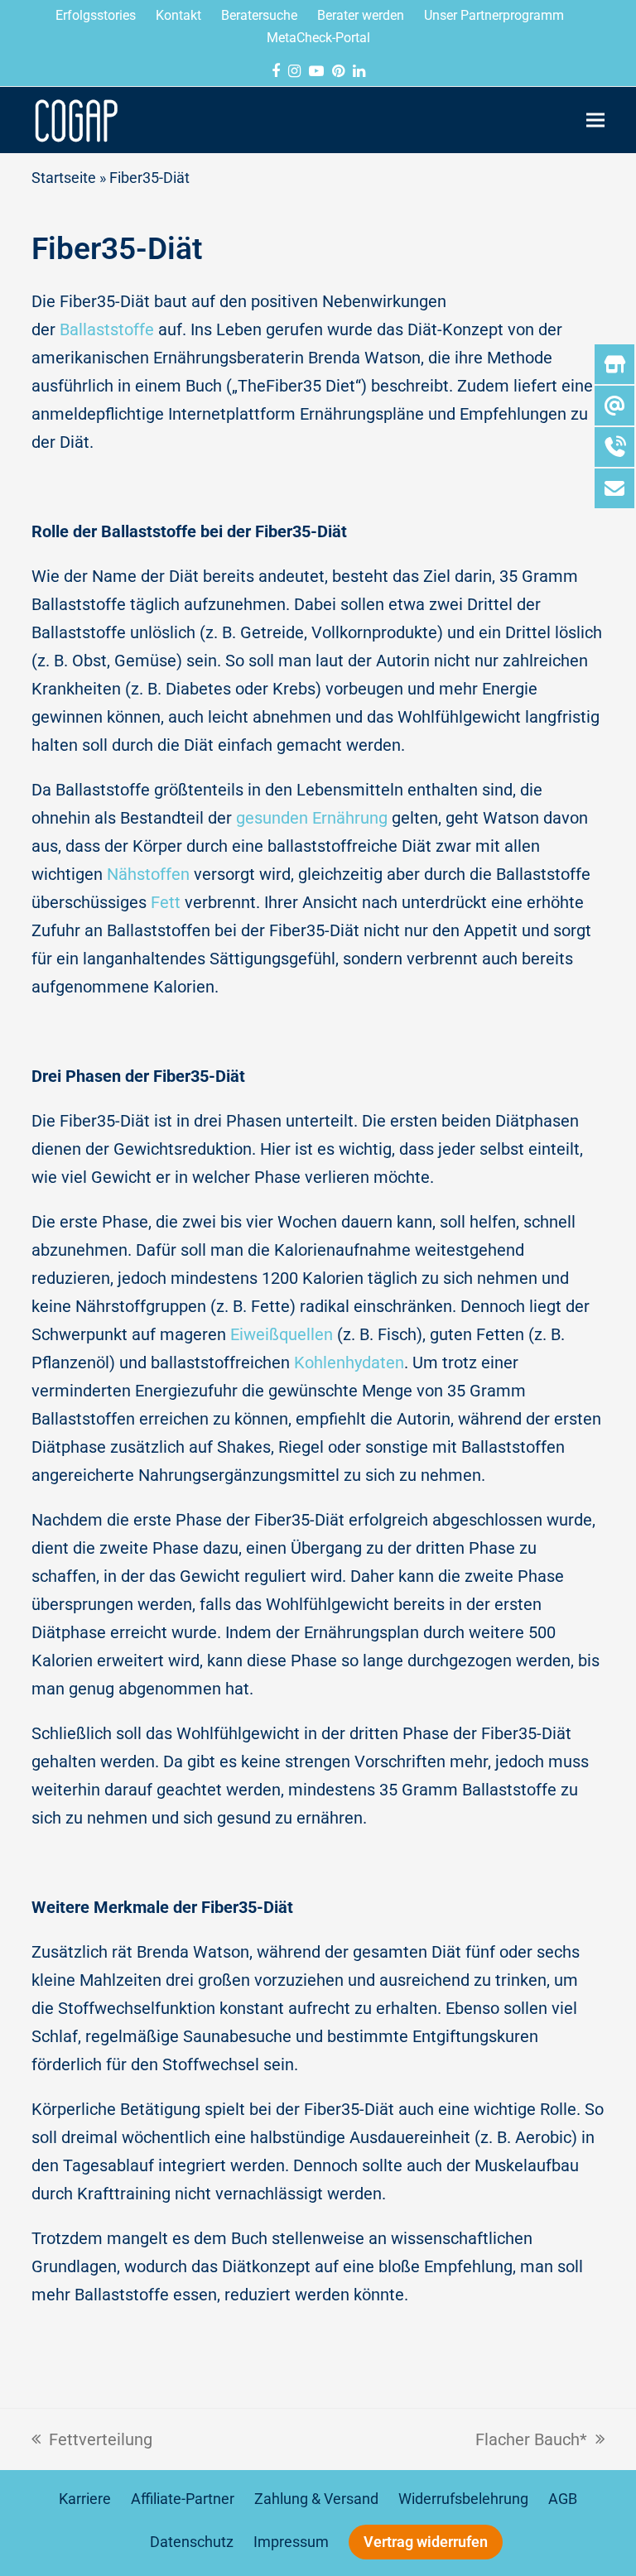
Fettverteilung (92, 2437)
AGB (563, 2499)
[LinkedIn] (359, 71)
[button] (595, 120)
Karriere (85, 2499)
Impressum (291, 2542)
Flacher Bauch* (531, 2437)
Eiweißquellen (282, 1334)
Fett (166, 902)
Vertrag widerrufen (426, 2542)
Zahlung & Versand (316, 2499)
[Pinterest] (338, 71)
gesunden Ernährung (312, 818)
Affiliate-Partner (183, 2499)
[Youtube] (316, 71)
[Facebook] (276, 71)
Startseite (64, 178)
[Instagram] (294, 71)
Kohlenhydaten (349, 1362)
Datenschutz (192, 2542)
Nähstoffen (148, 874)
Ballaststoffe (107, 329)
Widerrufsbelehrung (463, 2499)
